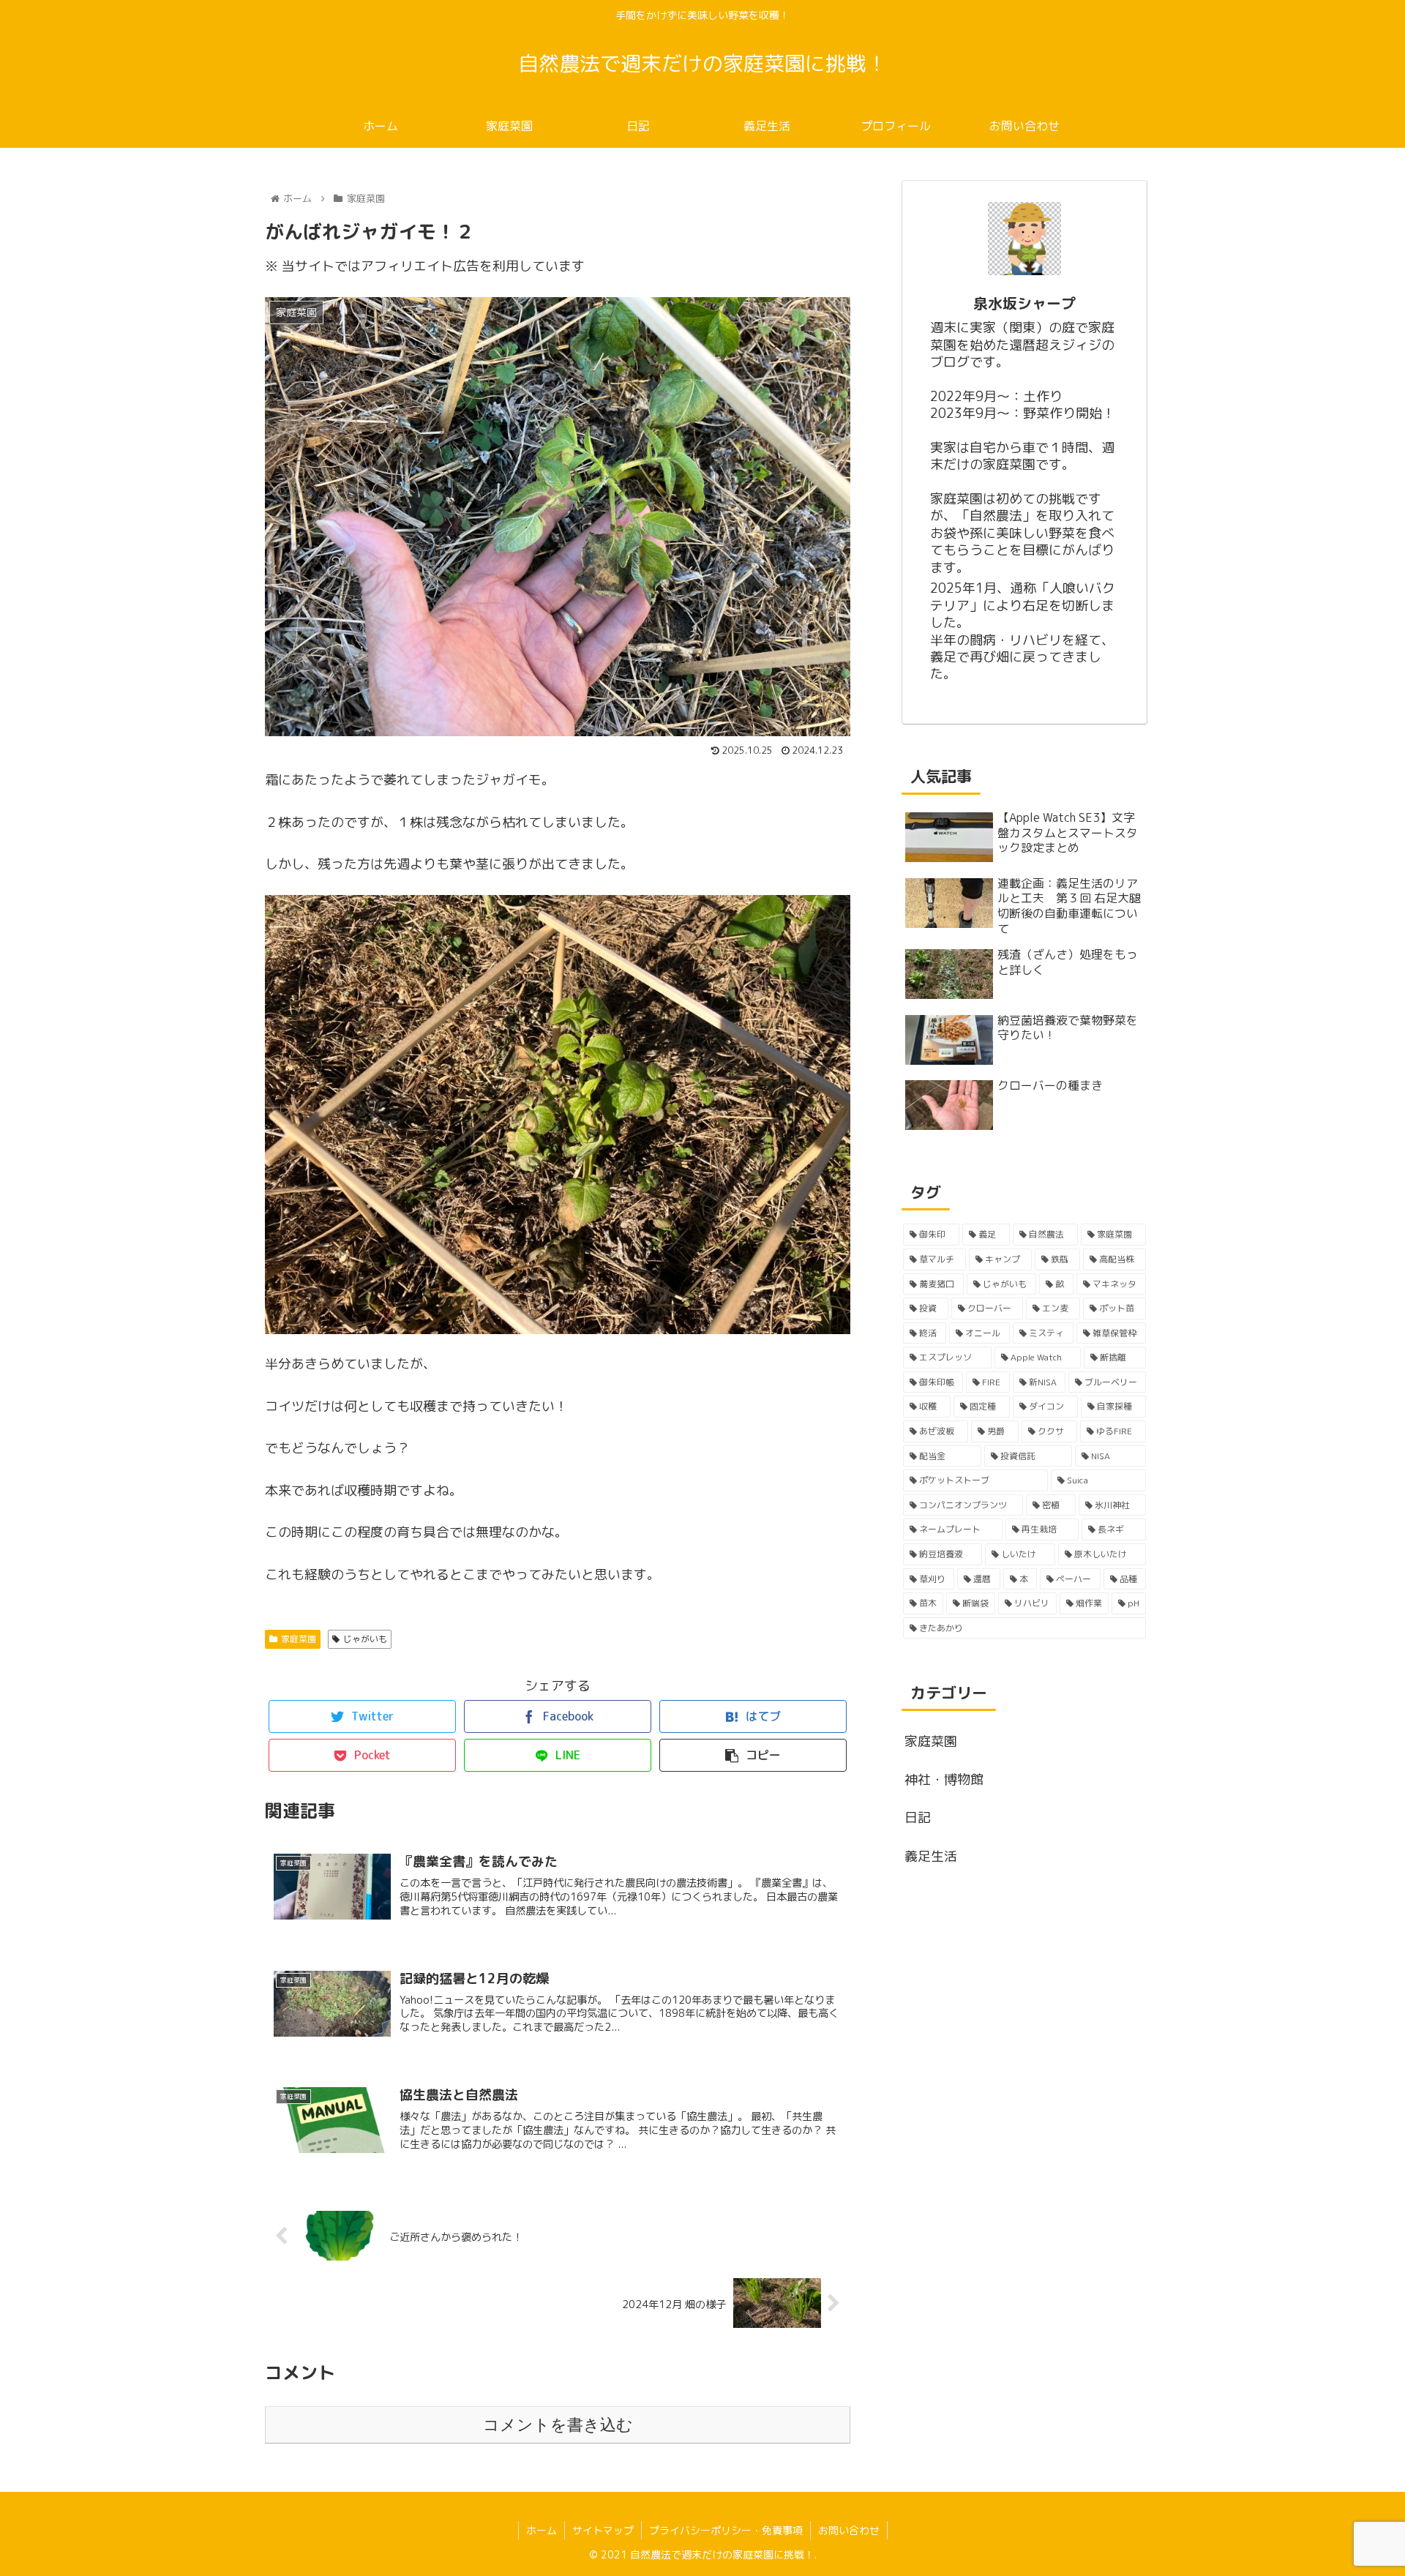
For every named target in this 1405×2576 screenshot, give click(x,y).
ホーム (542, 2530)
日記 (918, 1817)
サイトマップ (603, 2530)
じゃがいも (365, 1639)
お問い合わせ (849, 2530)
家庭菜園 (299, 1639)
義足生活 (931, 1856)
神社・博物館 (944, 1779)
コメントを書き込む (558, 2425)
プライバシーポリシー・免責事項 (726, 2530)
